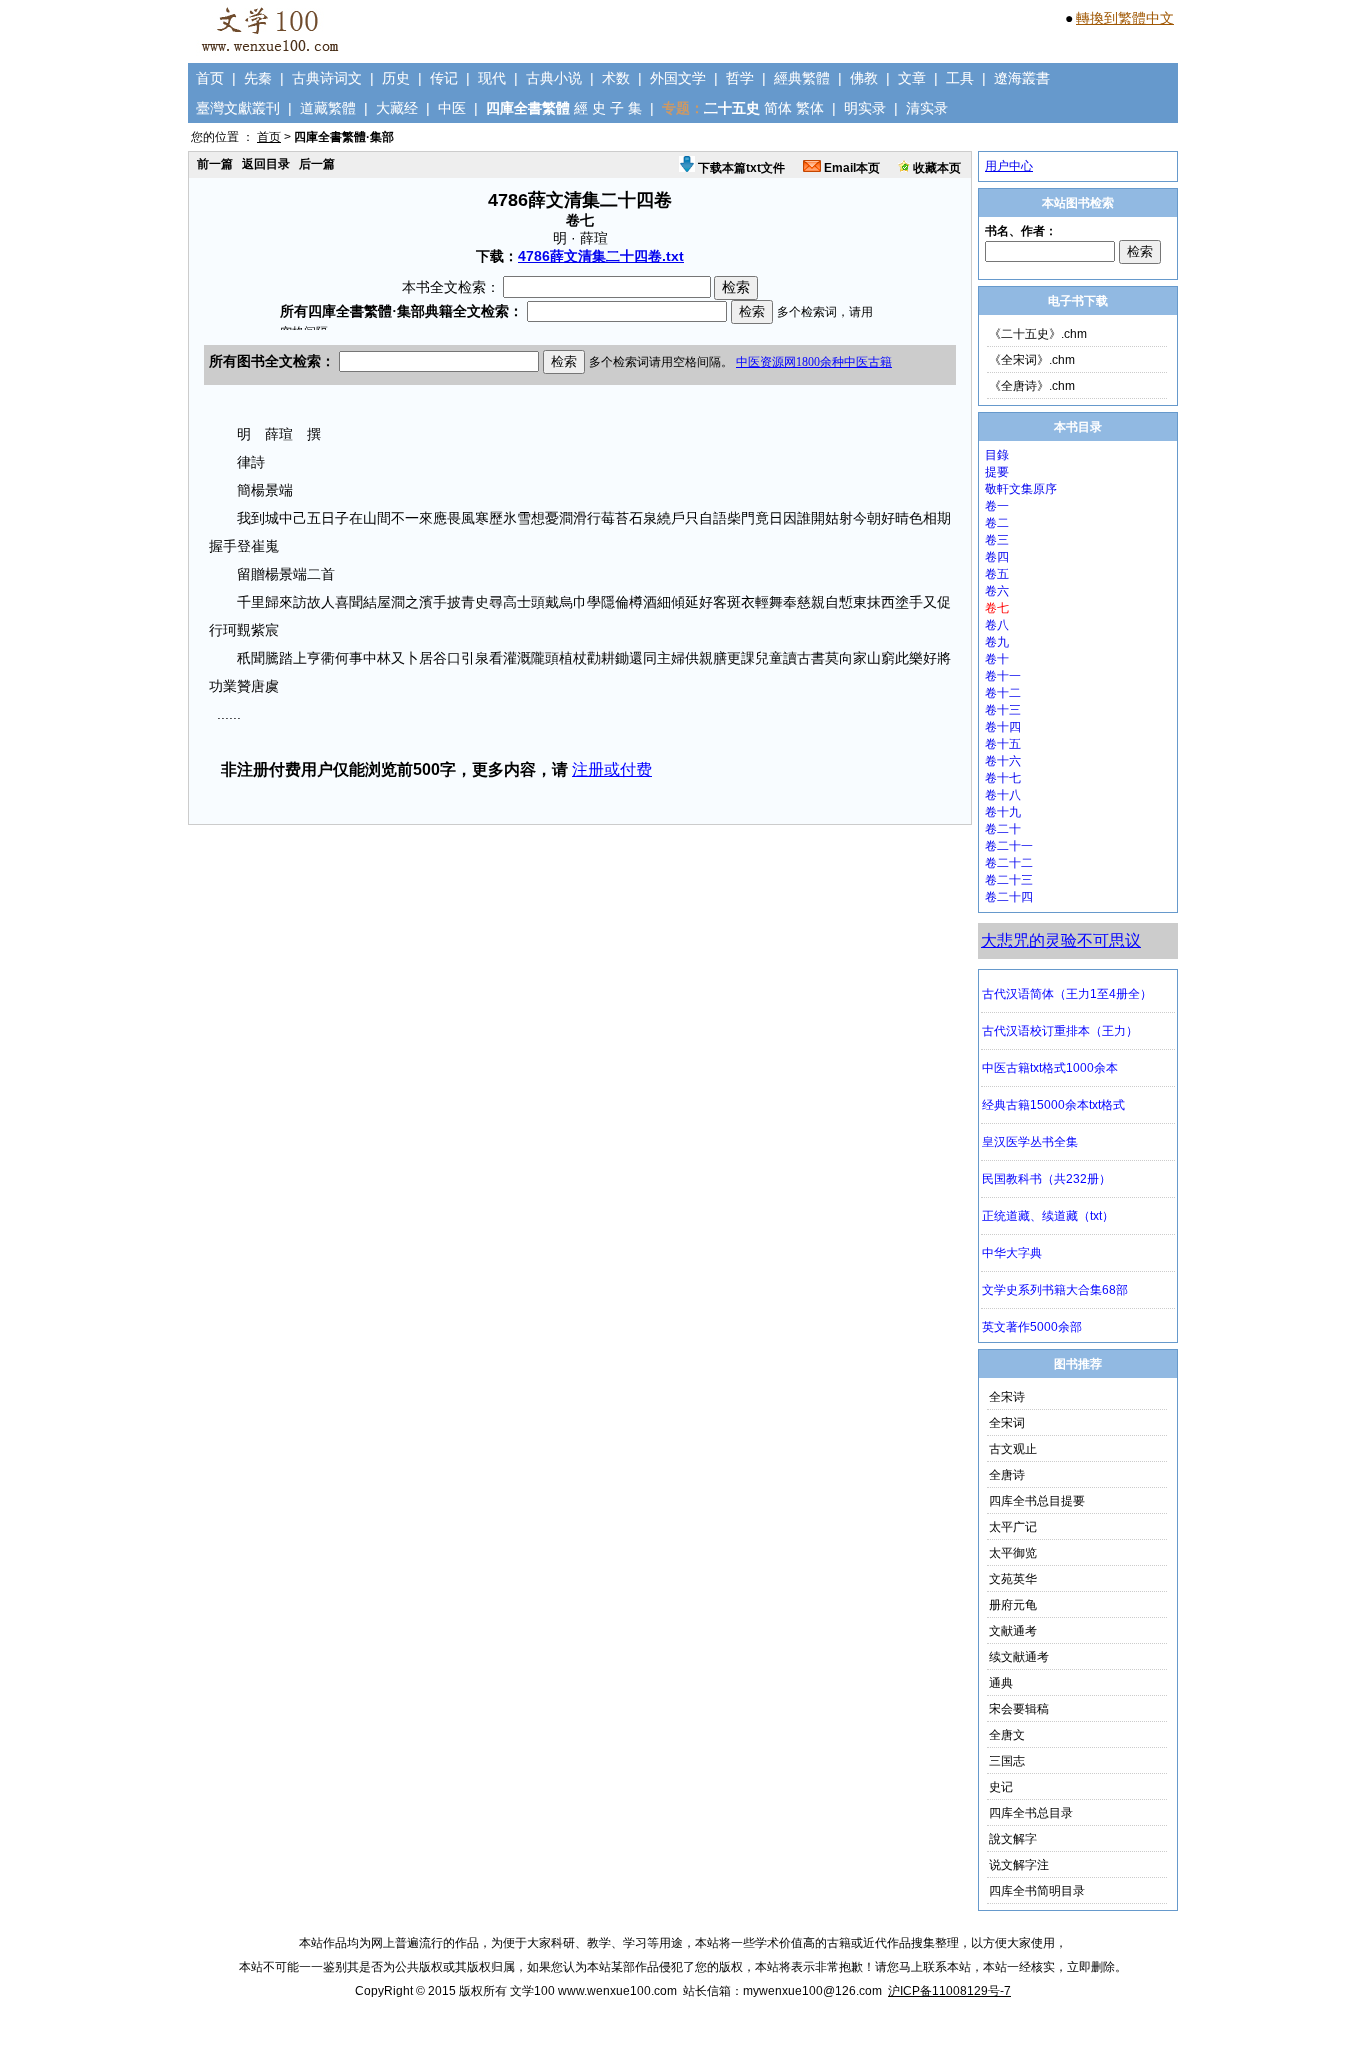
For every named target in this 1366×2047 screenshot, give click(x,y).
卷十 (997, 659)
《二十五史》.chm (1038, 334)
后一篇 (317, 164)
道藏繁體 (328, 108)
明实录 (865, 108)
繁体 (810, 108)
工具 (960, 78)
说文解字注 (1019, 1865)
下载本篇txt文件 (740, 168)
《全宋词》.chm (1032, 360)
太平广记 (1013, 1527)
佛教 (864, 78)
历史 (396, 78)
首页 (210, 78)
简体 (778, 108)
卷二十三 (1009, 880)
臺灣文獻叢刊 (238, 108)
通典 (1001, 1683)
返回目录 (266, 164)
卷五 (997, 574)
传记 (444, 78)
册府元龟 (1013, 1605)
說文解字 (1013, 1839)
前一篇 (215, 164)
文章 (912, 78)
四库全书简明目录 (1037, 1891)
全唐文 (1007, 1735)
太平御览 (1013, 1553)
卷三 (997, 540)
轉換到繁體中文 (1125, 18)
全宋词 (1007, 1423)
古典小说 (554, 78)
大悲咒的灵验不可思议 (1061, 940)
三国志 (1007, 1761)
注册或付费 (612, 769)
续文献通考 (1019, 1657)
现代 (492, 78)
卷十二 (1003, 693)
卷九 (997, 642)
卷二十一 (1009, 846)
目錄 (997, 455)
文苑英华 (1013, 1579)
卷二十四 (1009, 897)
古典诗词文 (327, 78)
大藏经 (397, 108)
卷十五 (1003, 744)
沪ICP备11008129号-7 (949, 1991)
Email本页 (850, 168)
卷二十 (1003, 829)
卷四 (997, 557)
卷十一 (1003, 676)
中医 (452, 108)
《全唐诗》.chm (1032, 386)
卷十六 (1003, 761)
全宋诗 (1007, 1397)
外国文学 (678, 78)
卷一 (997, 506)
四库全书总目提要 (1037, 1501)
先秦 (258, 78)
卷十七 (1003, 778)
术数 (616, 78)
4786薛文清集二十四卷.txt (601, 256)
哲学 (740, 78)
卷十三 (1003, 710)
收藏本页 (935, 168)
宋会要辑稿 (1019, 1709)
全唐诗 (1007, 1475)
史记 (1001, 1787)
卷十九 (1003, 812)
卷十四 (1003, 727)
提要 (997, 472)
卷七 (997, 608)
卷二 (997, 523)
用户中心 (1009, 166)
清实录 (927, 108)
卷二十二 (1009, 863)
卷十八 (1003, 795)
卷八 (997, 625)
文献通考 (1013, 1631)
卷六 (997, 591)
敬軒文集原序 (1021, 489)
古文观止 (1013, 1449)
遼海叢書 (1022, 78)
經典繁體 (802, 78)
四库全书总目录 (1031, 1813)
